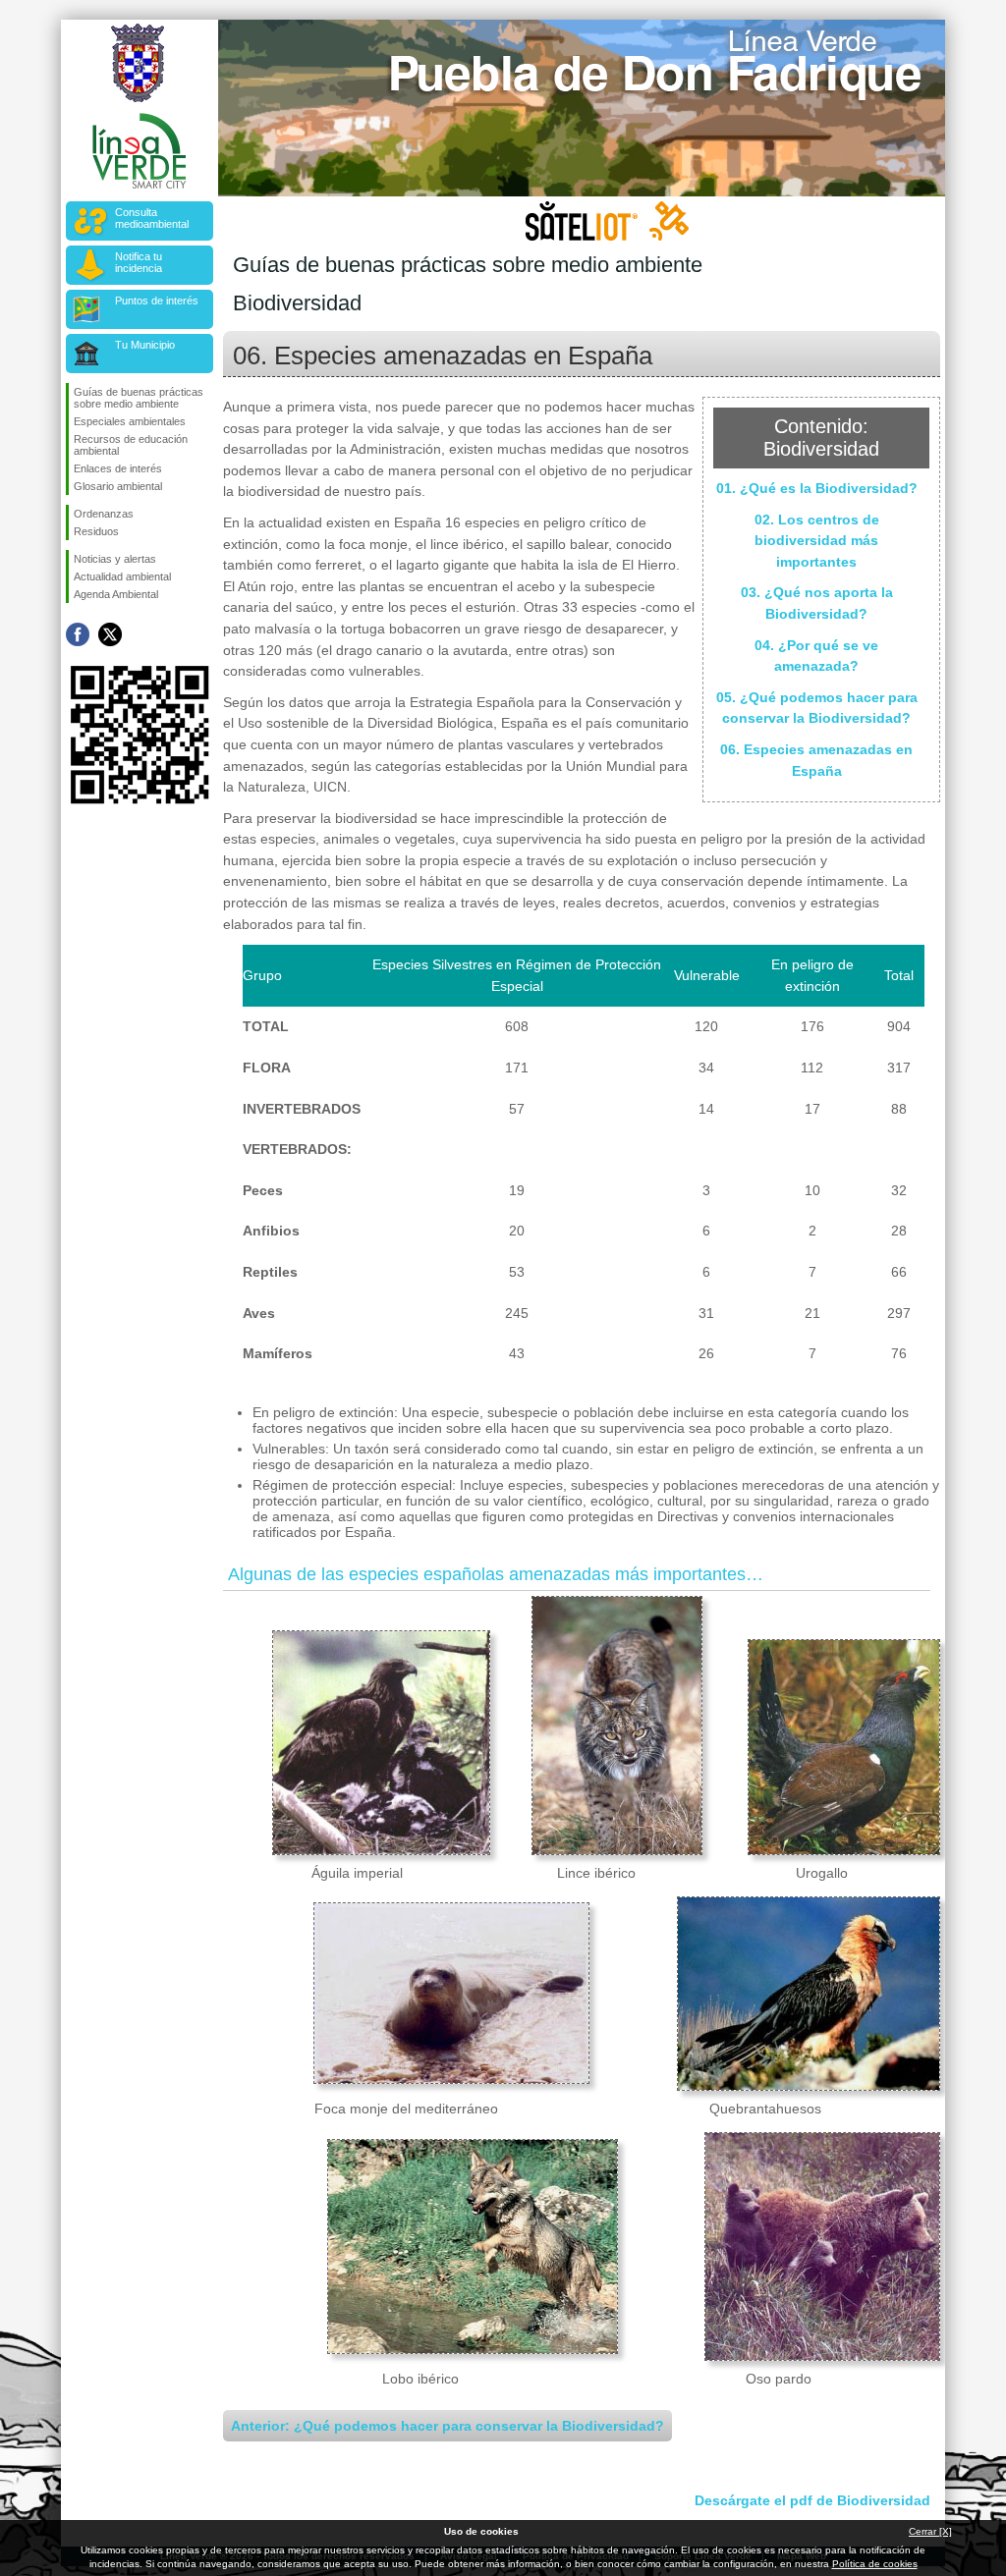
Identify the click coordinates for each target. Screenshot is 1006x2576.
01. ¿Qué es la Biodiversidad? (817, 488)
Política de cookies (875, 2564)
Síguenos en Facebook (78, 634)
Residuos (96, 531)
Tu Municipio (145, 345)
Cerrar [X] (930, 2531)
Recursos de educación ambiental (131, 445)
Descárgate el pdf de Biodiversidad (812, 2500)
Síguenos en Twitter (110, 634)
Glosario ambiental (118, 486)
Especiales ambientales (130, 421)
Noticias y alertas (115, 559)
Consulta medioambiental (152, 218)
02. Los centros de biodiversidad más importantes (817, 541)
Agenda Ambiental (116, 594)
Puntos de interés (157, 301)
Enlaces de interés (118, 468)
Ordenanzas (104, 514)
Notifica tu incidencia (139, 262)
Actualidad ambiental (122, 576)
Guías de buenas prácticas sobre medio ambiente (139, 398)
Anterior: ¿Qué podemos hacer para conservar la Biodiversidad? (447, 2426)
